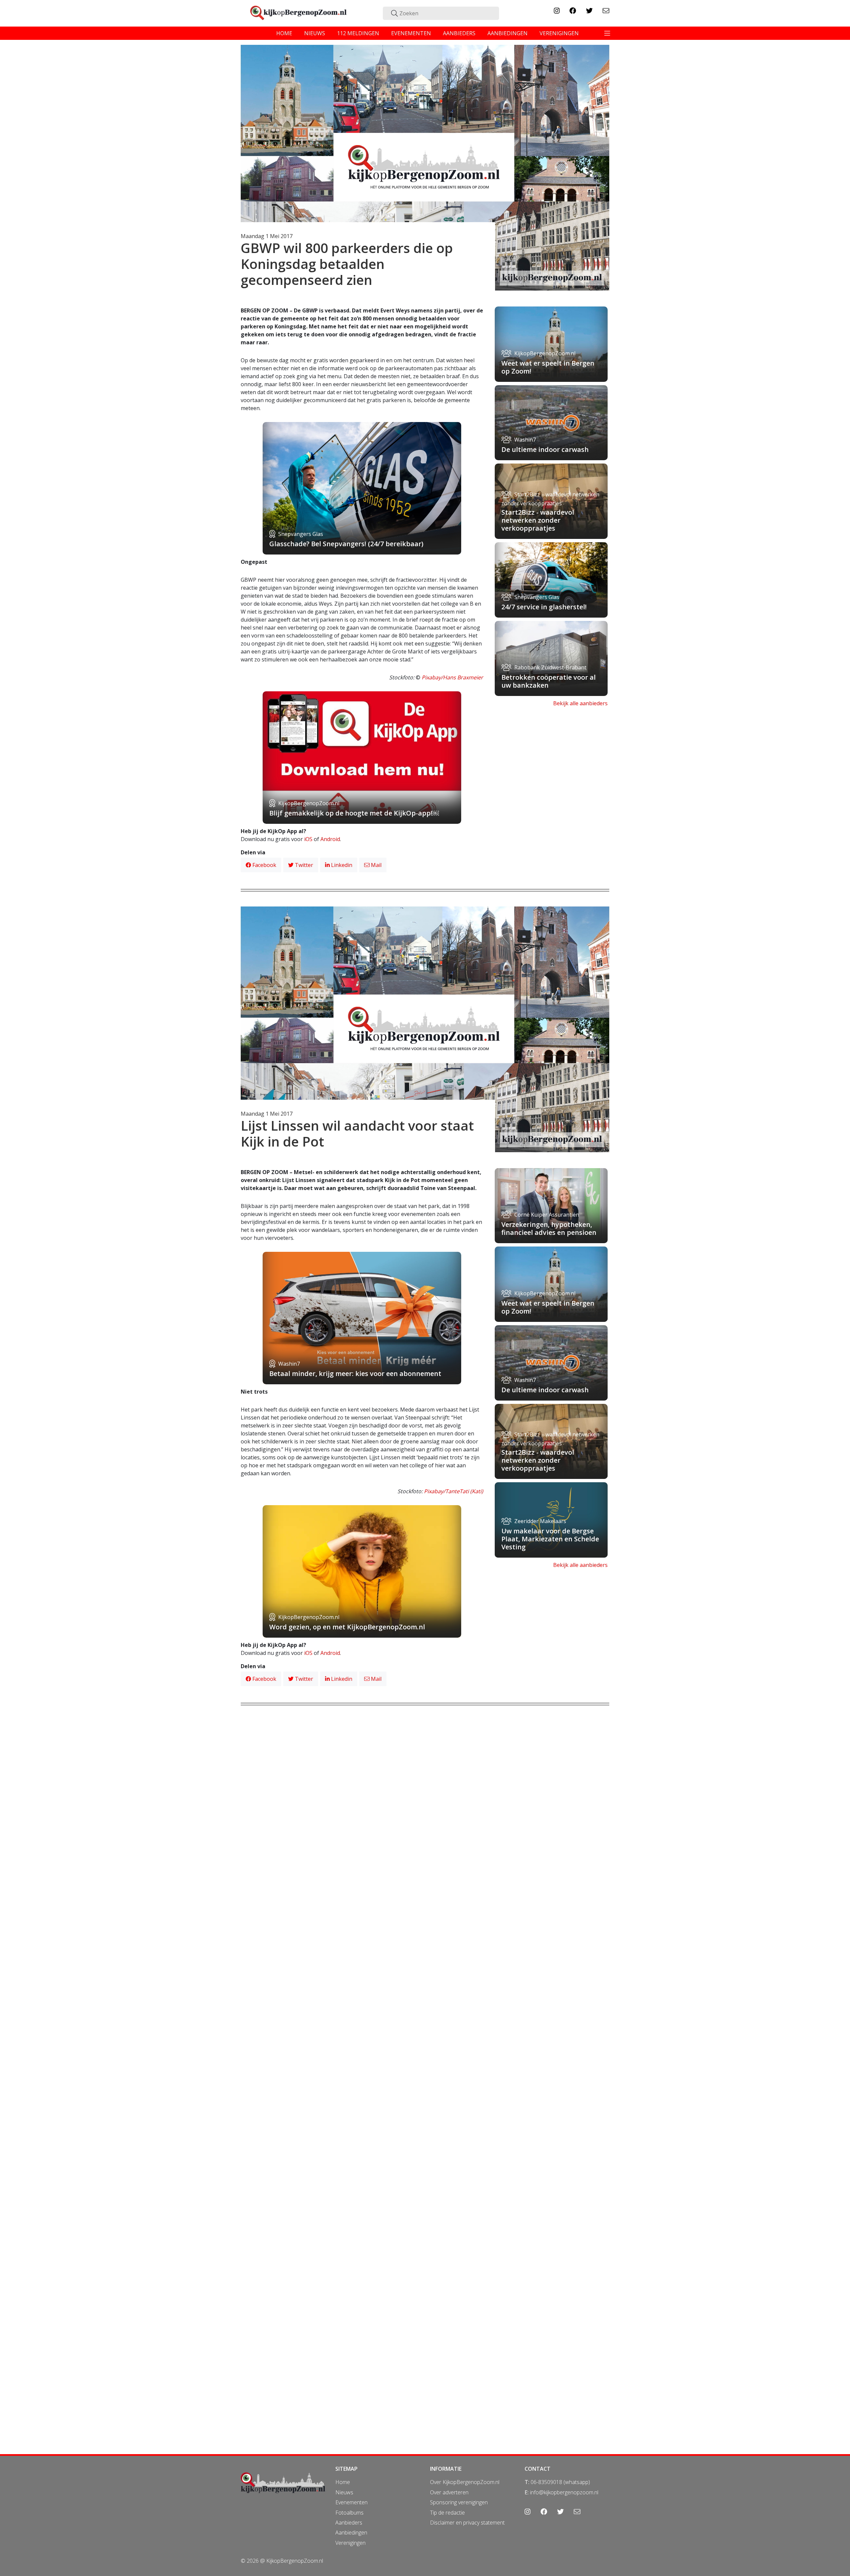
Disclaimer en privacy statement (467, 2523)
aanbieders (459, 33)
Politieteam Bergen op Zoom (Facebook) (433, 2205)
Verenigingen (350, 2543)
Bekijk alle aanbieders (580, 703)
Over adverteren (449, 2492)
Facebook (264, 865)
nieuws (315, 33)
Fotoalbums (349, 2513)
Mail (376, 865)
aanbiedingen (508, 33)
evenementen (411, 33)
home (284, 33)
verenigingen (559, 33)
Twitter (303, 865)
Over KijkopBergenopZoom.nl (465, 2482)
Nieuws (344, 2492)
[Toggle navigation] (607, 33)
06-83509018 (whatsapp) (560, 2482)
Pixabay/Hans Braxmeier (452, 677)
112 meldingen (358, 33)
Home (343, 2482)
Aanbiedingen (351, 2533)
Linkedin (341, 865)
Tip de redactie (447, 2513)
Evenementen (351, 2502)
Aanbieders (349, 2523)
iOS (308, 839)
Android (330, 839)
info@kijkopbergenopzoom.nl (564, 2492)
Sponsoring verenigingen (459, 2502)
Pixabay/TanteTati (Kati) (454, 1491)
